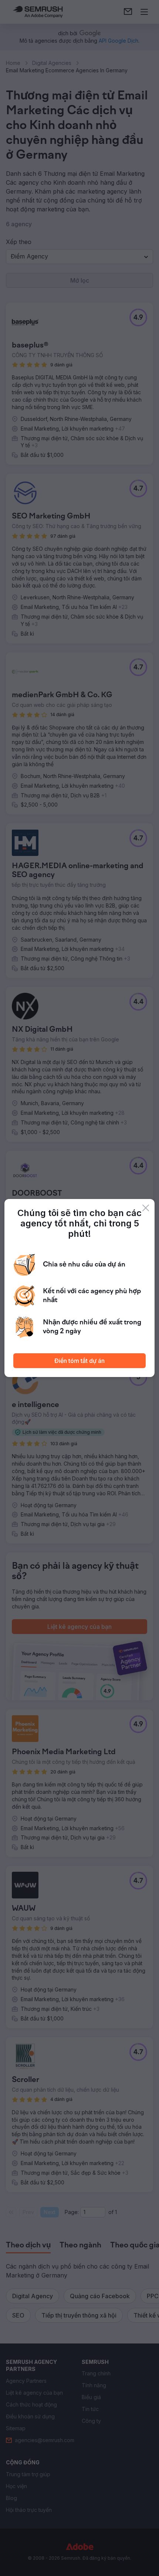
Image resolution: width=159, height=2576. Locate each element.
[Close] (146, 1208)
